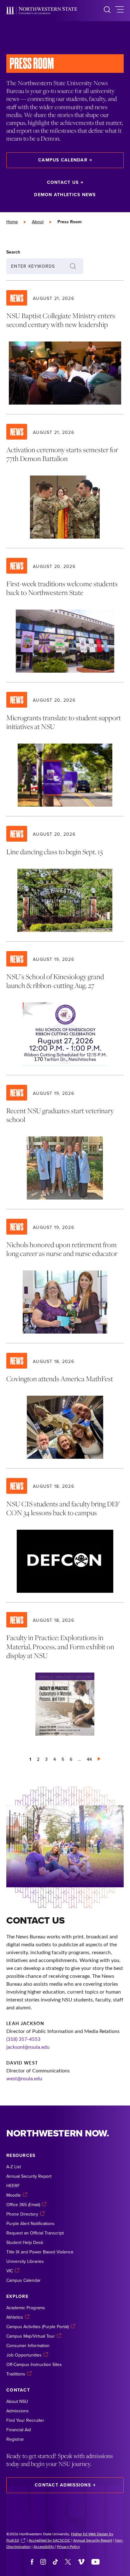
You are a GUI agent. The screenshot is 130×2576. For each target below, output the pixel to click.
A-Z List (14, 2167)
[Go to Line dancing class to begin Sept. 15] (65, 879)
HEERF (13, 2186)
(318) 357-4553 (23, 2039)
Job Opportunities (24, 2355)
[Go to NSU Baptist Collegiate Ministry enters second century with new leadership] (65, 348)
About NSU (17, 2401)
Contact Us (63, 182)
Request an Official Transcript (35, 2233)
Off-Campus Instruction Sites (34, 2364)
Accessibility (44, 2546)
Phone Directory (22, 2214)
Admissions (18, 2411)
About (38, 222)
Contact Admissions (63, 2485)
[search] (107, 11)
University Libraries (25, 2261)
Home (12, 222)
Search (13, 252)
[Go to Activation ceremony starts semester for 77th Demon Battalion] (65, 481)
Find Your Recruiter (25, 2420)
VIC (10, 2271)
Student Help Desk (25, 2242)
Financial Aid (19, 2430)
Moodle (14, 2195)
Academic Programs (26, 2308)
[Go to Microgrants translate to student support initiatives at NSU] (65, 749)
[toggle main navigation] (119, 11)
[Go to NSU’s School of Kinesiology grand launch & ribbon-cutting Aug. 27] (65, 1008)
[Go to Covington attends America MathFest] (65, 1406)
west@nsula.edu (24, 2078)
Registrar (15, 2439)
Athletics (15, 2317)
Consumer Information (28, 2345)
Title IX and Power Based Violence (40, 2252)
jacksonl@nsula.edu (28, 2047)
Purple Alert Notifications (30, 2223)
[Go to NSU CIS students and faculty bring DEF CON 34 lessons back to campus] (65, 1535)
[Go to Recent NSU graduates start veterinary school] (65, 1142)
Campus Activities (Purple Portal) (38, 2327)
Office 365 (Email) (23, 2205)
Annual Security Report (29, 2176)
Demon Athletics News (65, 195)
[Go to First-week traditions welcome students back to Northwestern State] (65, 615)
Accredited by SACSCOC (50, 2540)
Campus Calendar (63, 160)
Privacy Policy (68, 2546)
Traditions (16, 2374)
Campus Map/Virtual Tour (31, 2336)
